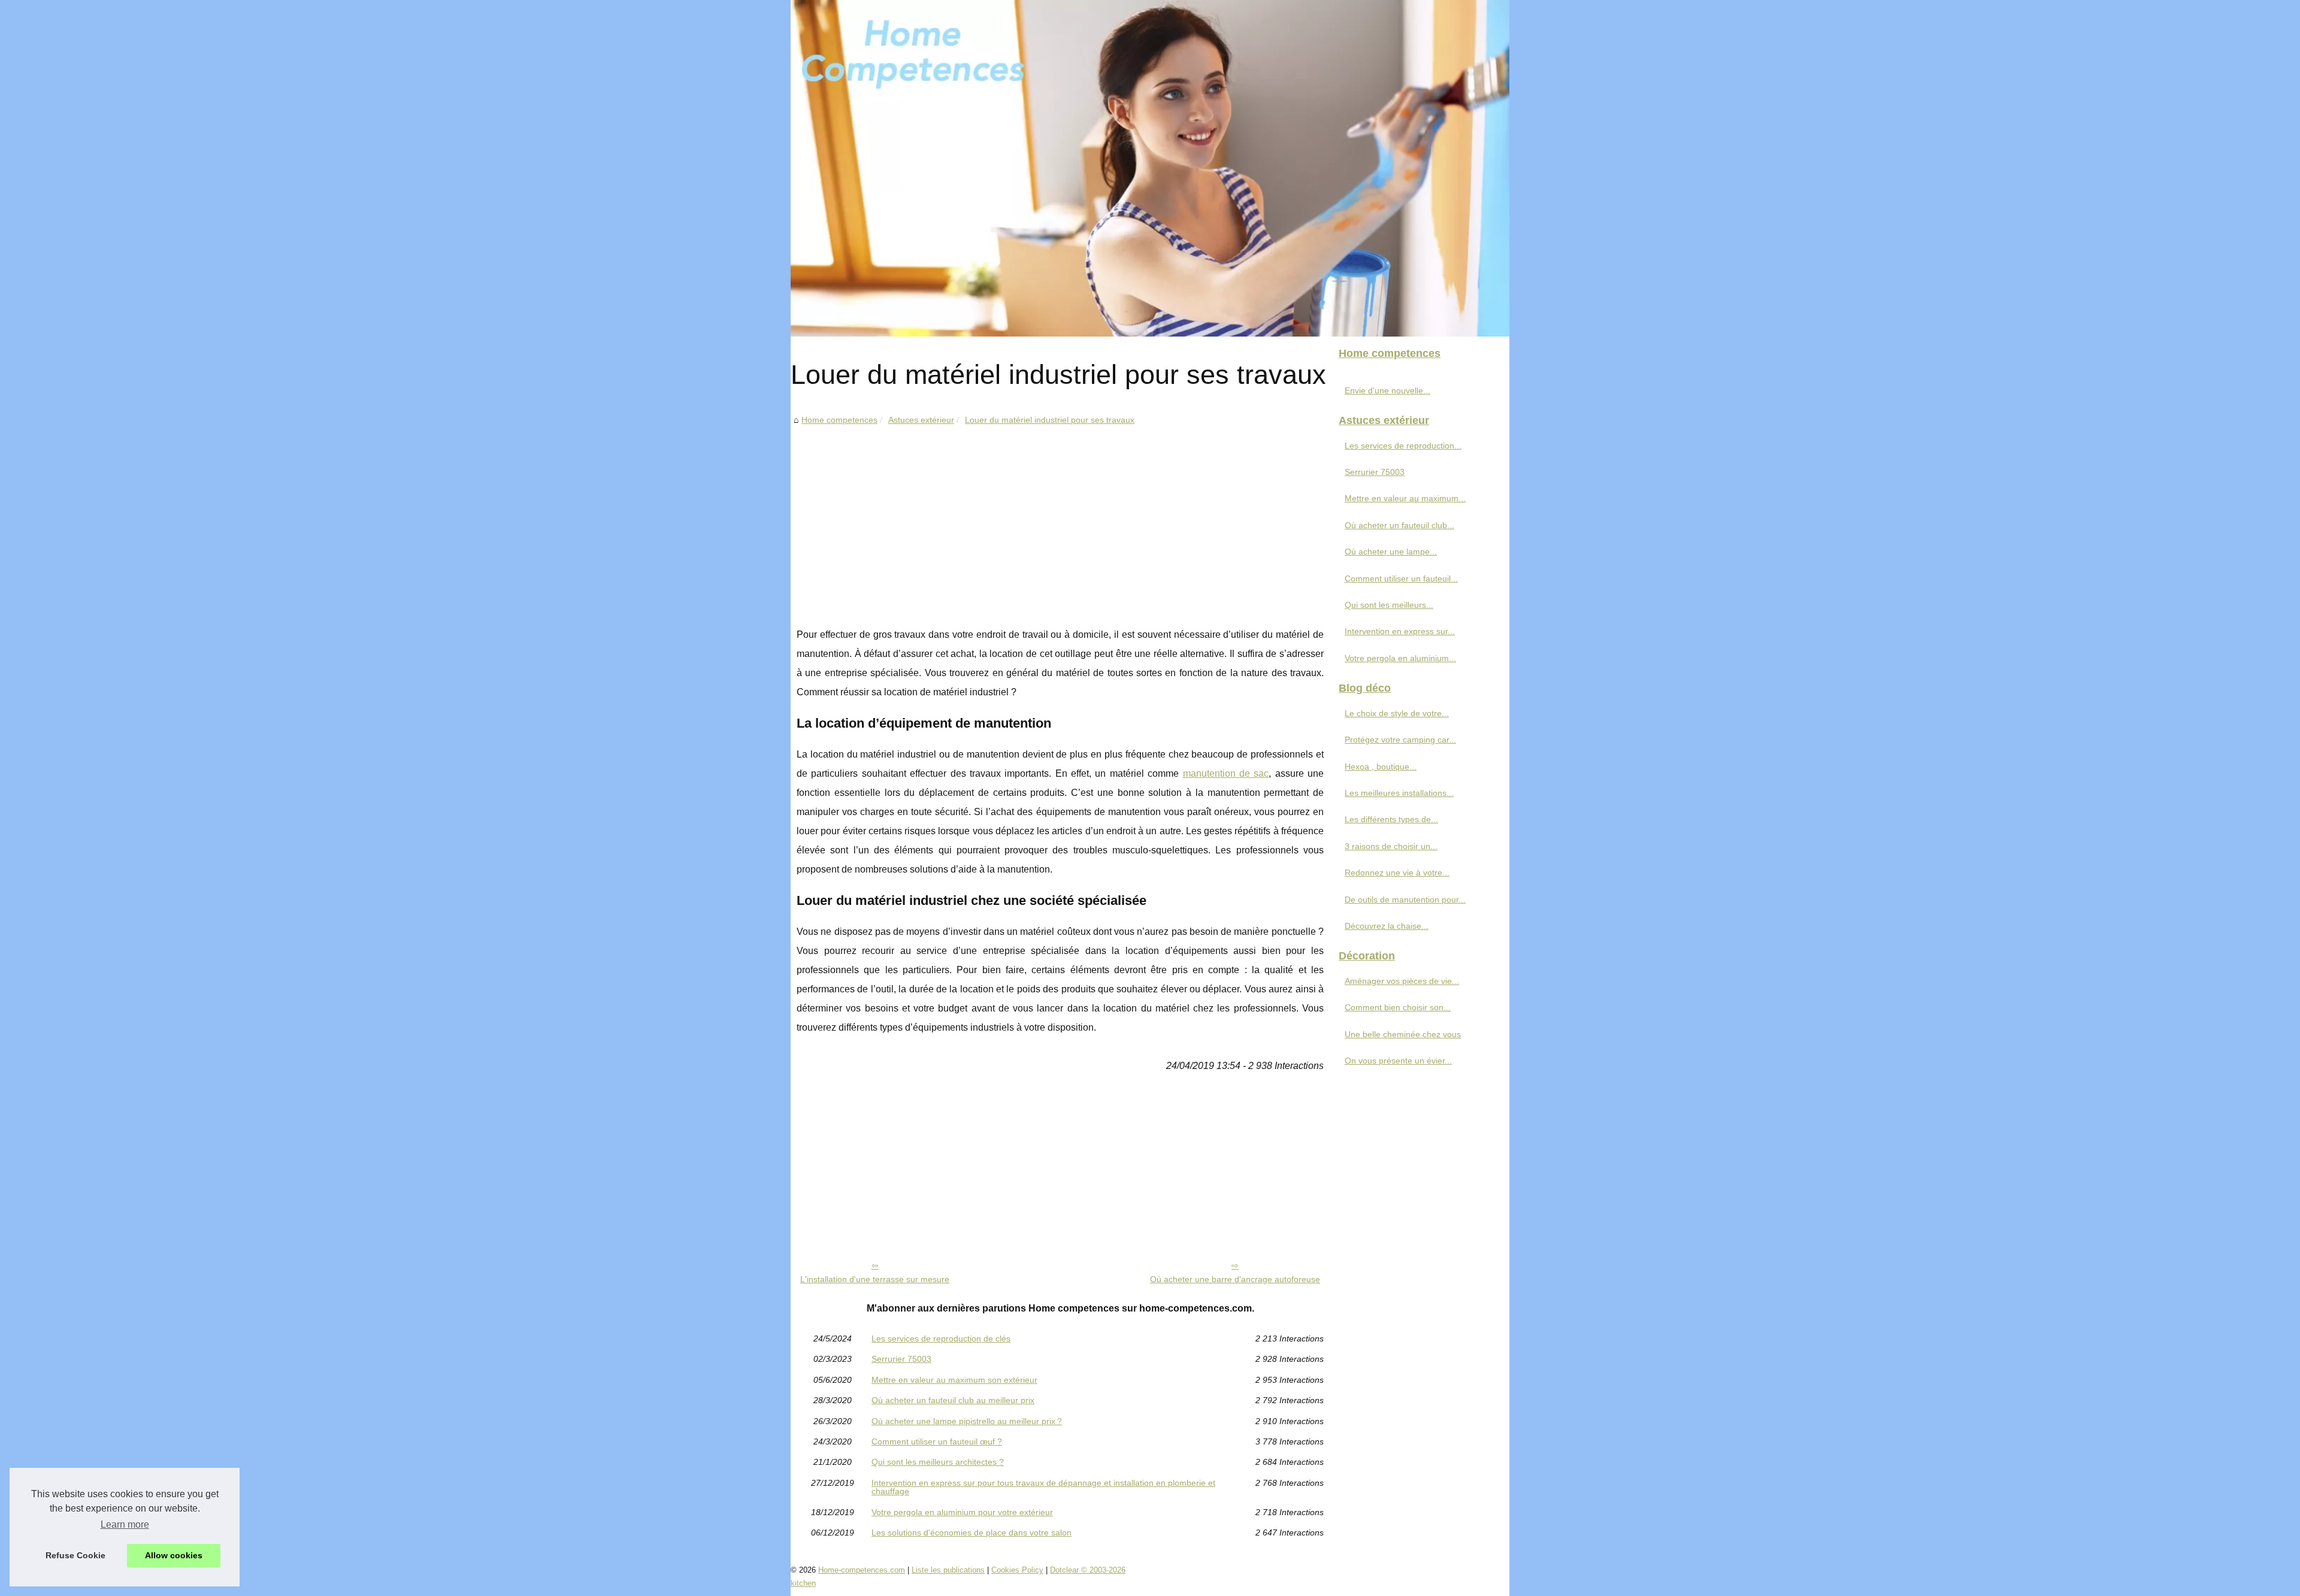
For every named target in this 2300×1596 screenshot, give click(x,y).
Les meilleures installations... (1399, 793)
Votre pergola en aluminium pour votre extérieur (962, 1512)
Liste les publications (948, 1570)
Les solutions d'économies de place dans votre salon (972, 1533)
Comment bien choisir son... (1398, 1007)
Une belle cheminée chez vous (1403, 1034)
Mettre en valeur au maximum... (1405, 498)
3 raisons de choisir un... (1391, 846)
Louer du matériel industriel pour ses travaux (1050, 420)
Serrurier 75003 (901, 1359)
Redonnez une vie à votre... (1397, 873)
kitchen (803, 1583)
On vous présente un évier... (1398, 1061)
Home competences (839, 420)
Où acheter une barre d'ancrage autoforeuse (1235, 1279)
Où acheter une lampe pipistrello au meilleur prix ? (967, 1421)
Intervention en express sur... (1400, 631)
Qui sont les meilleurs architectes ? (938, 1462)
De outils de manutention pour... (1405, 900)
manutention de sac (1226, 773)
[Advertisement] (1060, 517)
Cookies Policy (1017, 1570)
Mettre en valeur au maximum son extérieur (954, 1380)
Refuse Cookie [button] (75, 1555)
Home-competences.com (862, 1570)
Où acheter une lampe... (1391, 552)
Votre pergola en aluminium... (1400, 658)
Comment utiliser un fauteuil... (1401, 579)
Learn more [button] (125, 1524)
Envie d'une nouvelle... (1387, 390)
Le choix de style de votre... (1397, 713)
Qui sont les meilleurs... (1389, 605)
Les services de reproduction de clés (941, 1338)
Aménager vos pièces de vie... (1402, 981)
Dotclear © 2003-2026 (1088, 1570)
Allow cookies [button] (174, 1555)
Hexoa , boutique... (1381, 767)
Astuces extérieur (921, 420)
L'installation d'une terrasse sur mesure (875, 1279)
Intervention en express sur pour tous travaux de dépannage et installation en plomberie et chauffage (1043, 1487)
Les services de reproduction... (1403, 446)
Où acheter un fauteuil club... (1399, 525)
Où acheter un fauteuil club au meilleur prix (953, 1400)
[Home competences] (1150, 168)
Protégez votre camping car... (1400, 740)
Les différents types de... (1391, 819)
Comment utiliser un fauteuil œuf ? (937, 1441)
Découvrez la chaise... (1387, 926)
